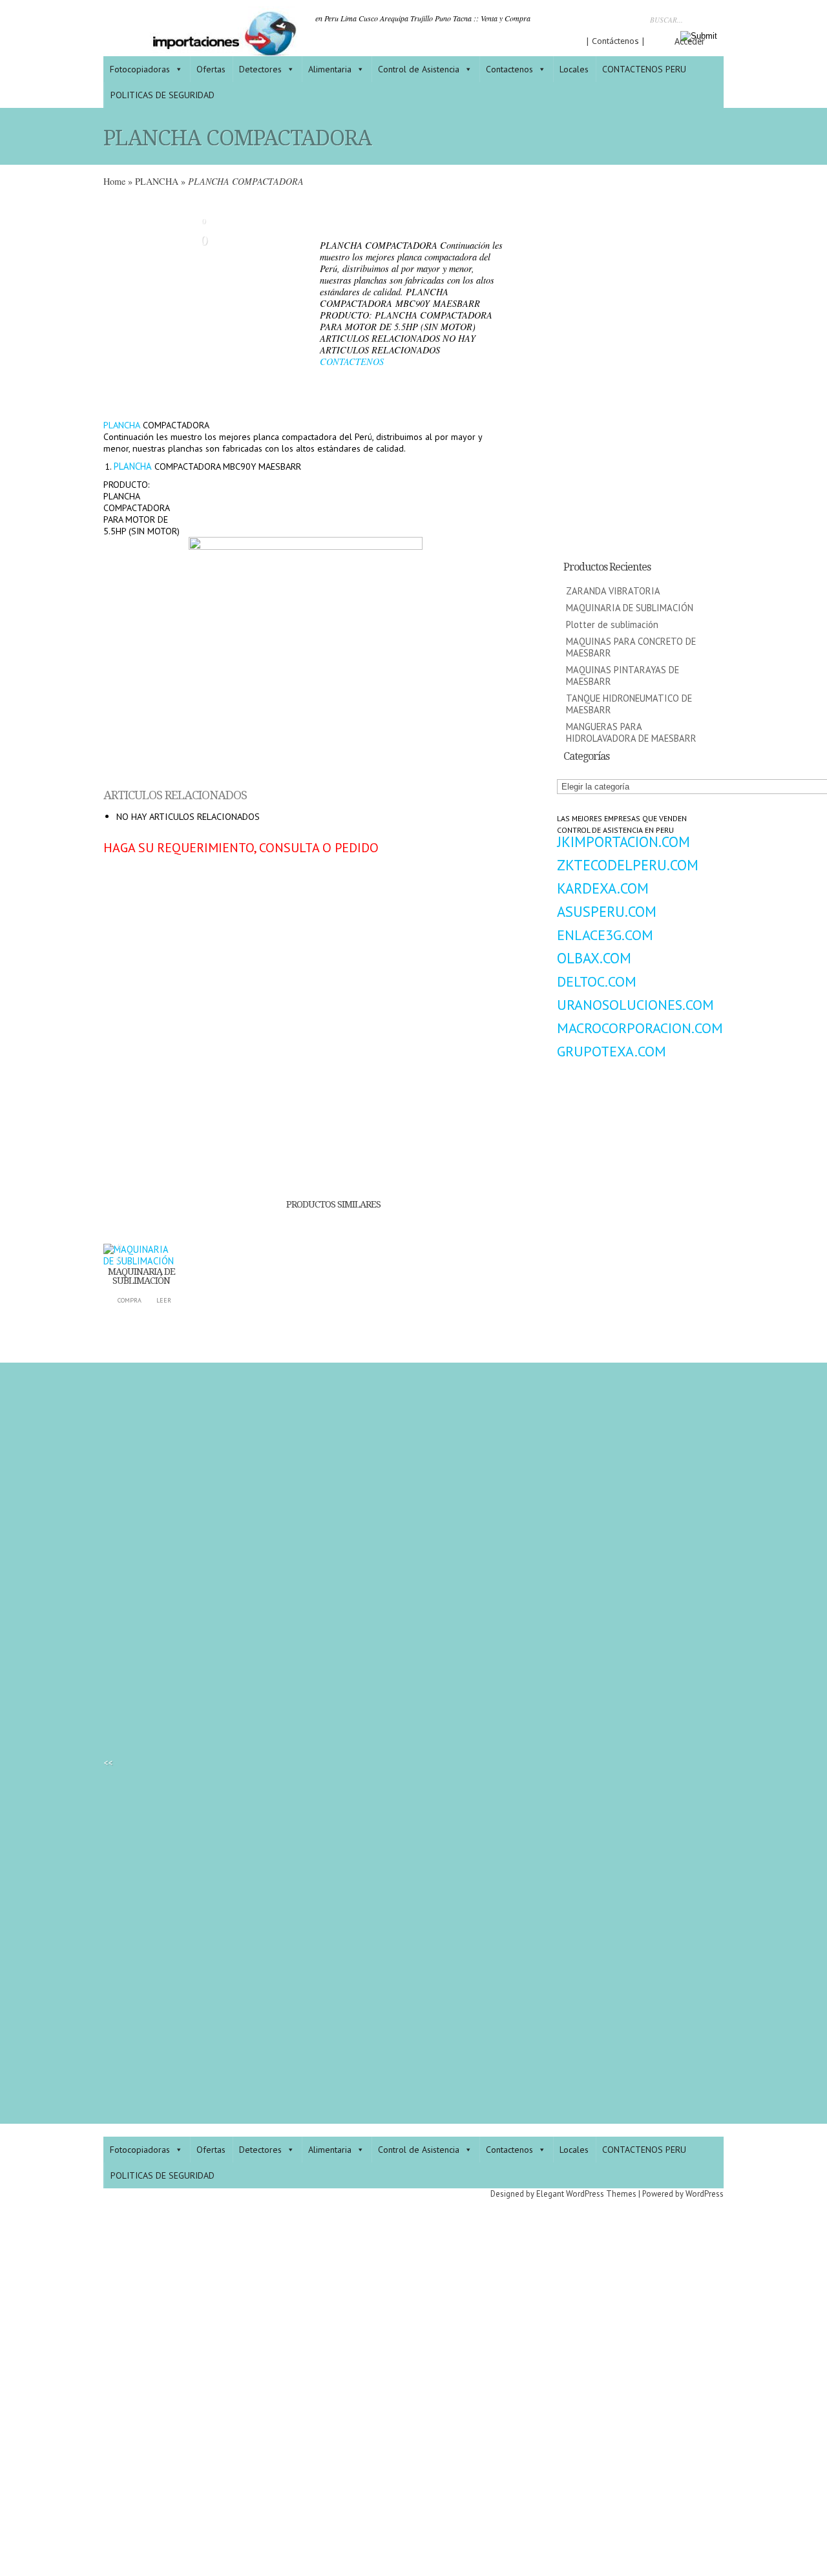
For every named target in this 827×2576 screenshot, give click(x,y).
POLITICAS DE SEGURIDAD (162, 95)
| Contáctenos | (615, 41)
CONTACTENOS (352, 361)
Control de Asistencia (419, 69)
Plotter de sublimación (612, 624)
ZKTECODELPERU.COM (628, 865)
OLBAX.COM (594, 958)
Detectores (260, 69)
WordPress (705, 2194)
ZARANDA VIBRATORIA (613, 591)
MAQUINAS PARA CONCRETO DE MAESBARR (631, 647)
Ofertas (211, 69)
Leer (164, 1300)
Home (114, 181)
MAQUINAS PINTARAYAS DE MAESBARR (623, 675)
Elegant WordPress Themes (586, 2194)
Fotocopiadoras (140, 69)
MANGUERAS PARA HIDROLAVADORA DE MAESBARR (631, 732)
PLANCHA (157, 181)
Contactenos (509, 69)
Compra (130, 1300)
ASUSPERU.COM (607, 911)
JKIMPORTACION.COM (623, 842)
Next (295, 304)
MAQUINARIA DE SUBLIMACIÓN (141, 1276)
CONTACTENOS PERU (644, 69)
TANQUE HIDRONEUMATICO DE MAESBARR (629, 704)
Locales (574, 69)
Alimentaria (330, 69)
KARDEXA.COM (603, 888)
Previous (113, 304)
